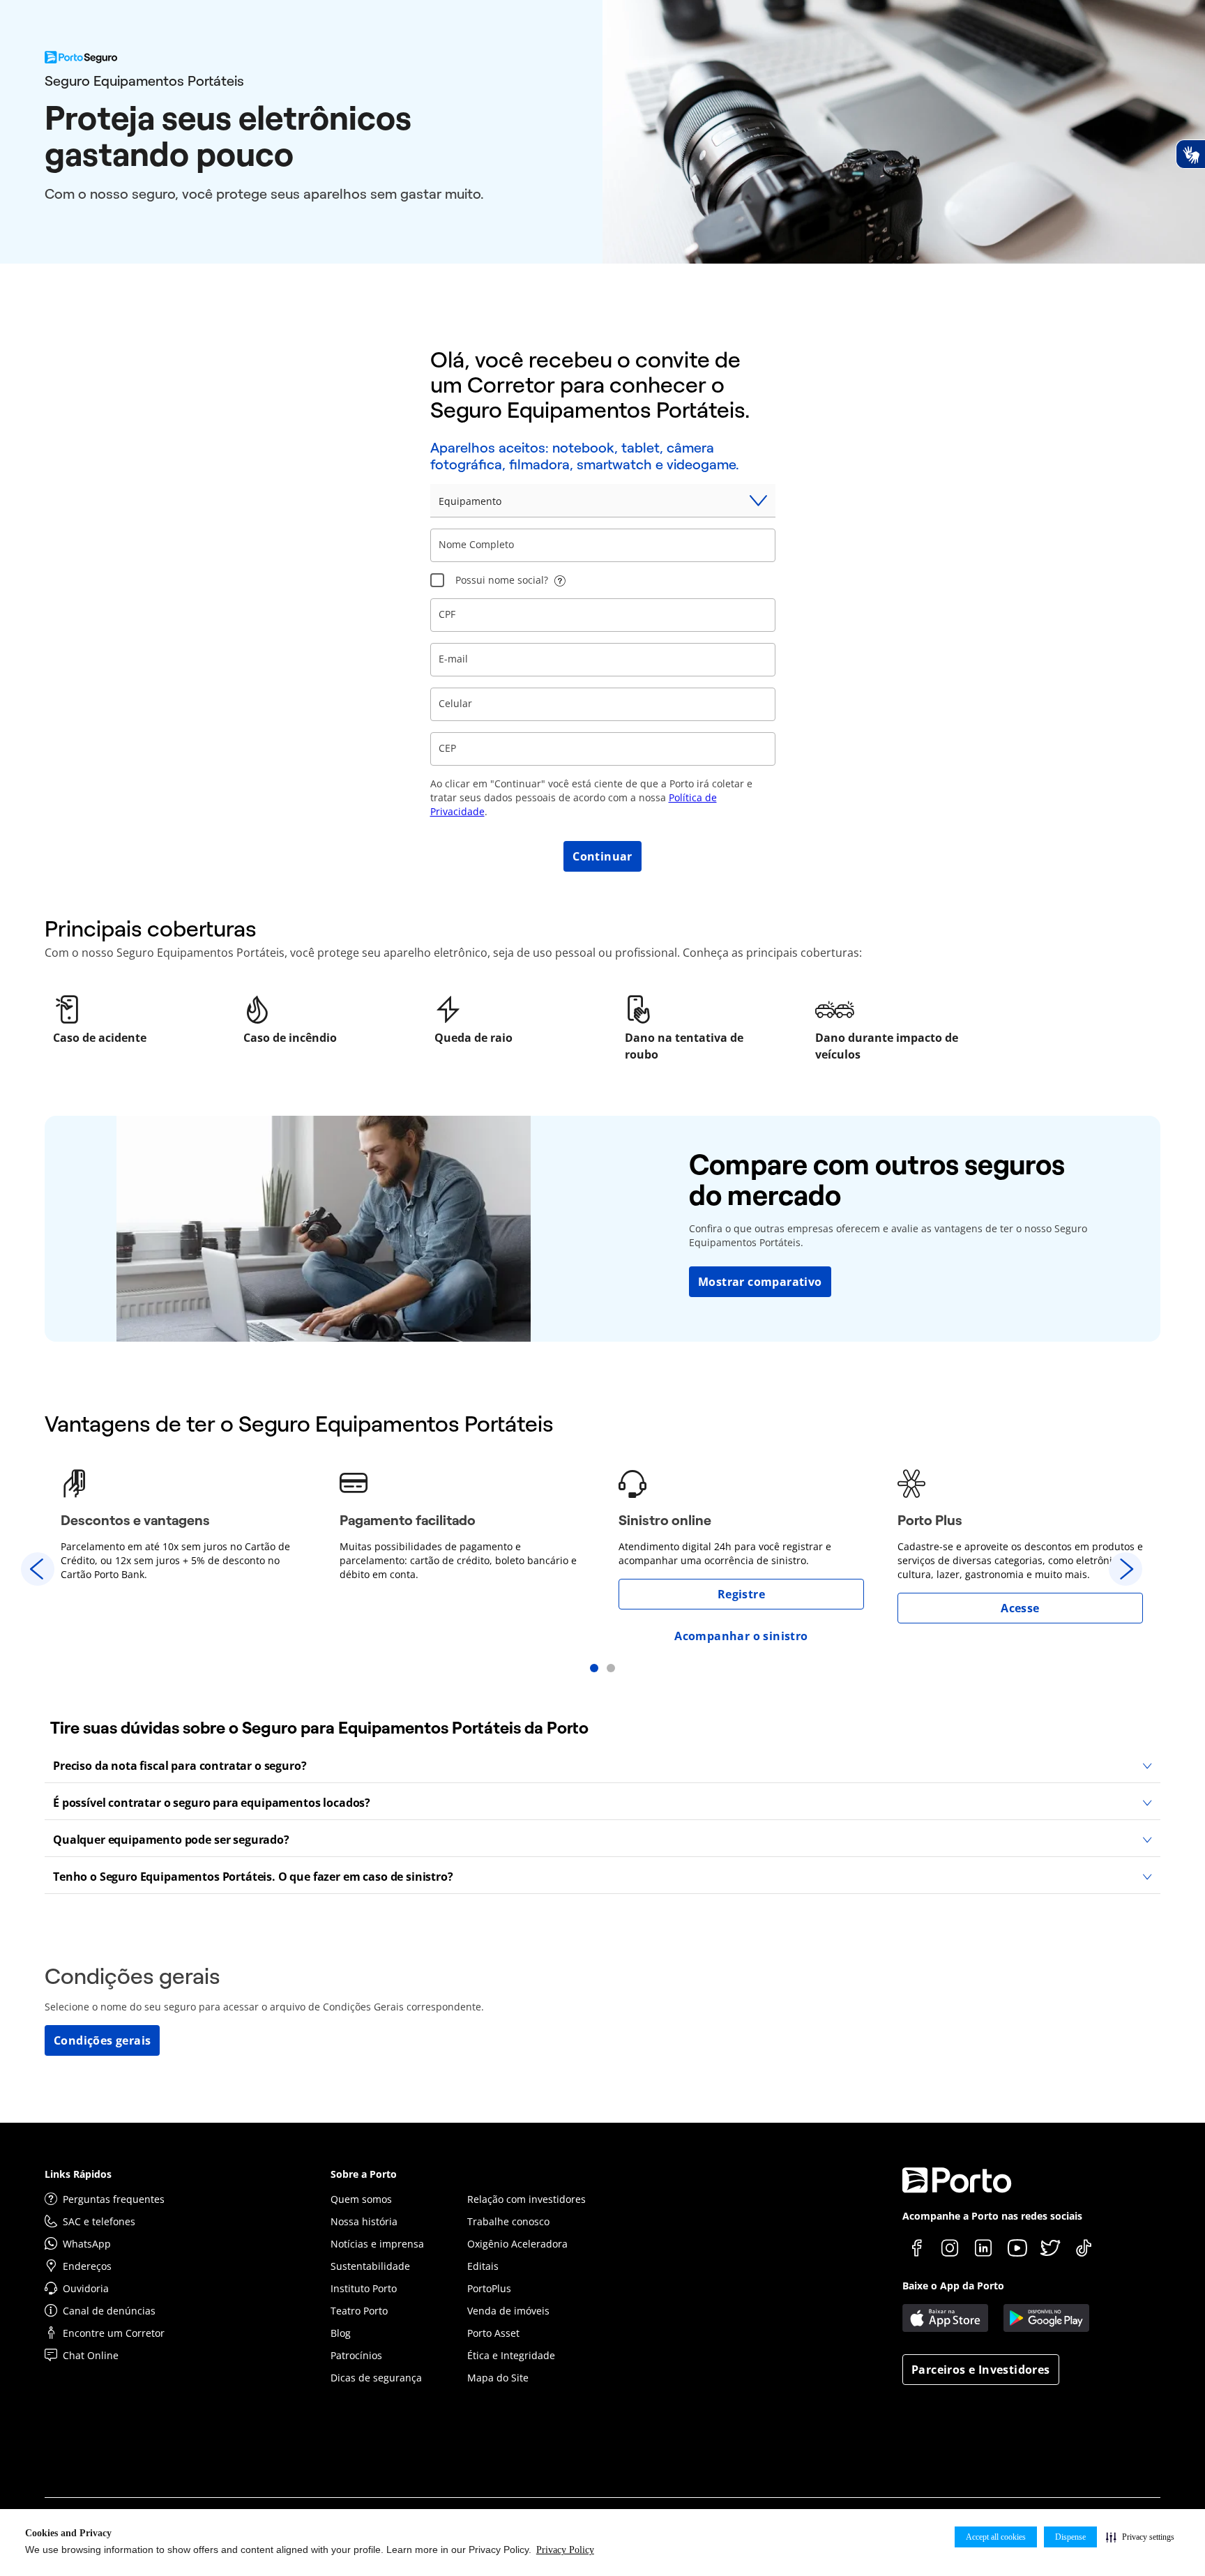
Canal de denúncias (109, 2311)
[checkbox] (437, 580)
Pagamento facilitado (408, 1520)
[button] (1140, 2537)
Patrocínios (356, 2355)
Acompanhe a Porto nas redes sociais (992, 2216)
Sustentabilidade (370, 2266)
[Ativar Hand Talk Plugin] (1190, 154)
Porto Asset (493, 2333)
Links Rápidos (78, 2174)
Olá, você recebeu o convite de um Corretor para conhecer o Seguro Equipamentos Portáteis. (590, 385)
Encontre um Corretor (114, 2333)
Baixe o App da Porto (953, 2286)
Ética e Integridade (511, 2355)
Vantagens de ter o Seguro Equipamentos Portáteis (299, 1424)
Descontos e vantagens (135, 1520)
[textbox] (603, 545)
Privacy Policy (565, 2550)
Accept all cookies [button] (996, 2537)
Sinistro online (665, 1520)
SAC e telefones (99, 2221)
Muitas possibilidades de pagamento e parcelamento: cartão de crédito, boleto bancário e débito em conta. (458, 1560)
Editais (483, 2266)
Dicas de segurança (376, 2378)
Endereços (87, 2266)
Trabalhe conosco (508, 2221)
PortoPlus (489, 2288)
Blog (341, 2333)
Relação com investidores (526, 2199)
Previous (38, 1569)
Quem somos (361, 2199)
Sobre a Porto (364, 2174)
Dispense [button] (1070, 2537)
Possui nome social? (502, 580)
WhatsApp (87, 2244)
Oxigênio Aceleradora (517, 2244)
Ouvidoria (86, 2288)
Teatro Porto (359, 2311)
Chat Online (91, 2355)
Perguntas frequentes (114, 2199)
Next (1126, 1569)
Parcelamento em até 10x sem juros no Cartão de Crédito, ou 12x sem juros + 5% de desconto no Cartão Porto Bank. (175, 1560)
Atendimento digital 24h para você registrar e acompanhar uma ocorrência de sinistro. (725, 1553)
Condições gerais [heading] (132, 1976)
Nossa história (364, 2221)
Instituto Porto (364, 2288)
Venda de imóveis (508, 2311)
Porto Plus (930, 1520)
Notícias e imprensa (377, 2244)
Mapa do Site (498, 2378)
